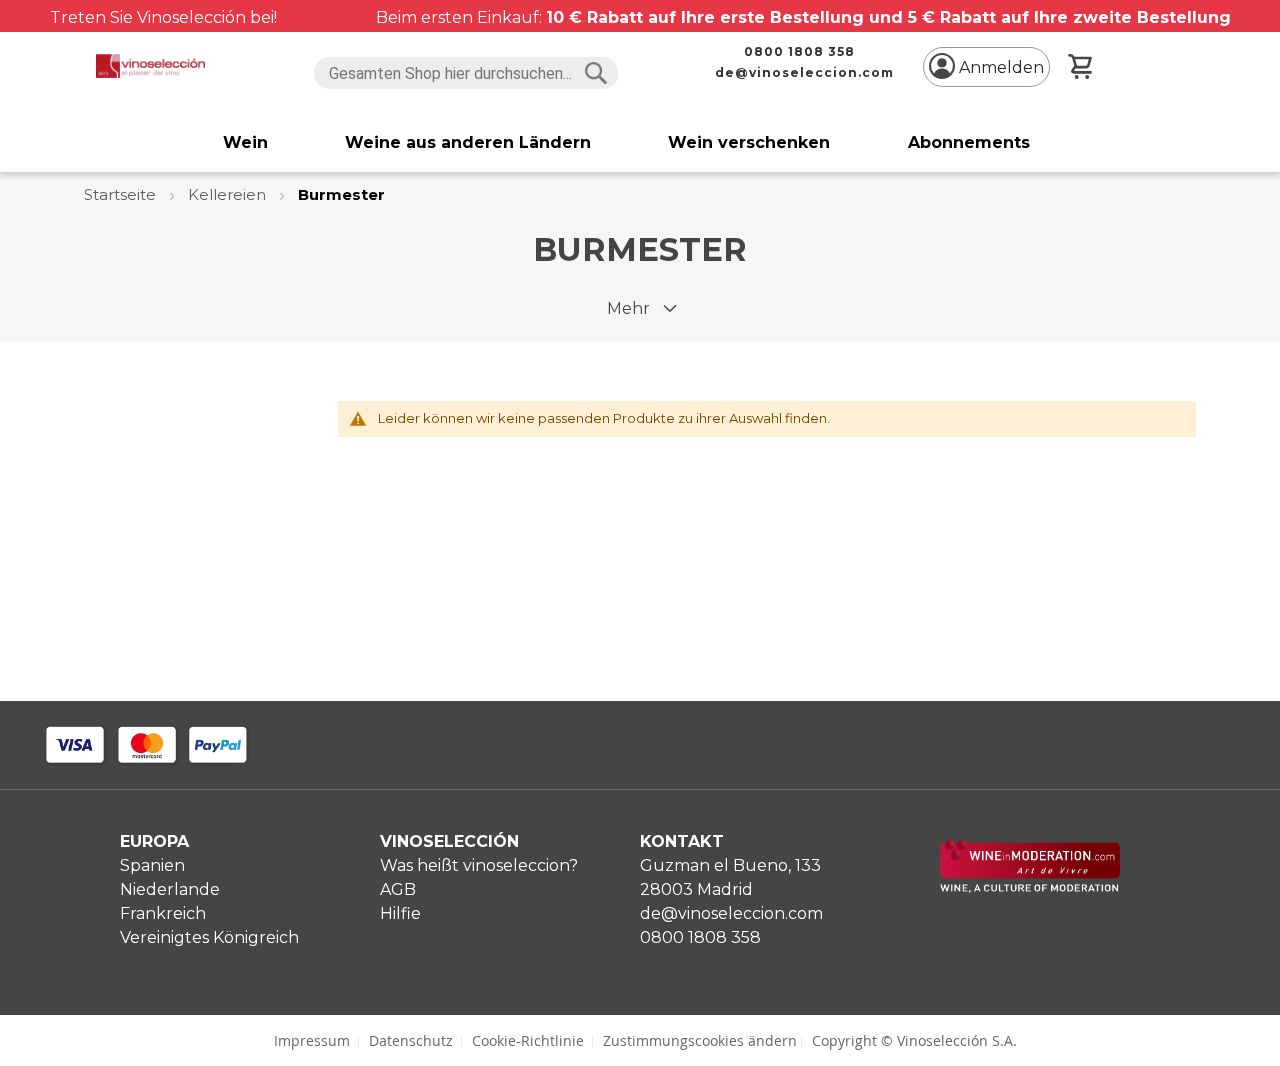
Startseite (122, 194)
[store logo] (150, 66)
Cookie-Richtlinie (528, 1040)
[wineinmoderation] (1030, 887)
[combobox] (466, 73)
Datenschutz (411, 1040)
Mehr (628, 308)
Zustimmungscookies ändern (700, 1040)
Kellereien (229, 194)
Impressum (312, 1040)
